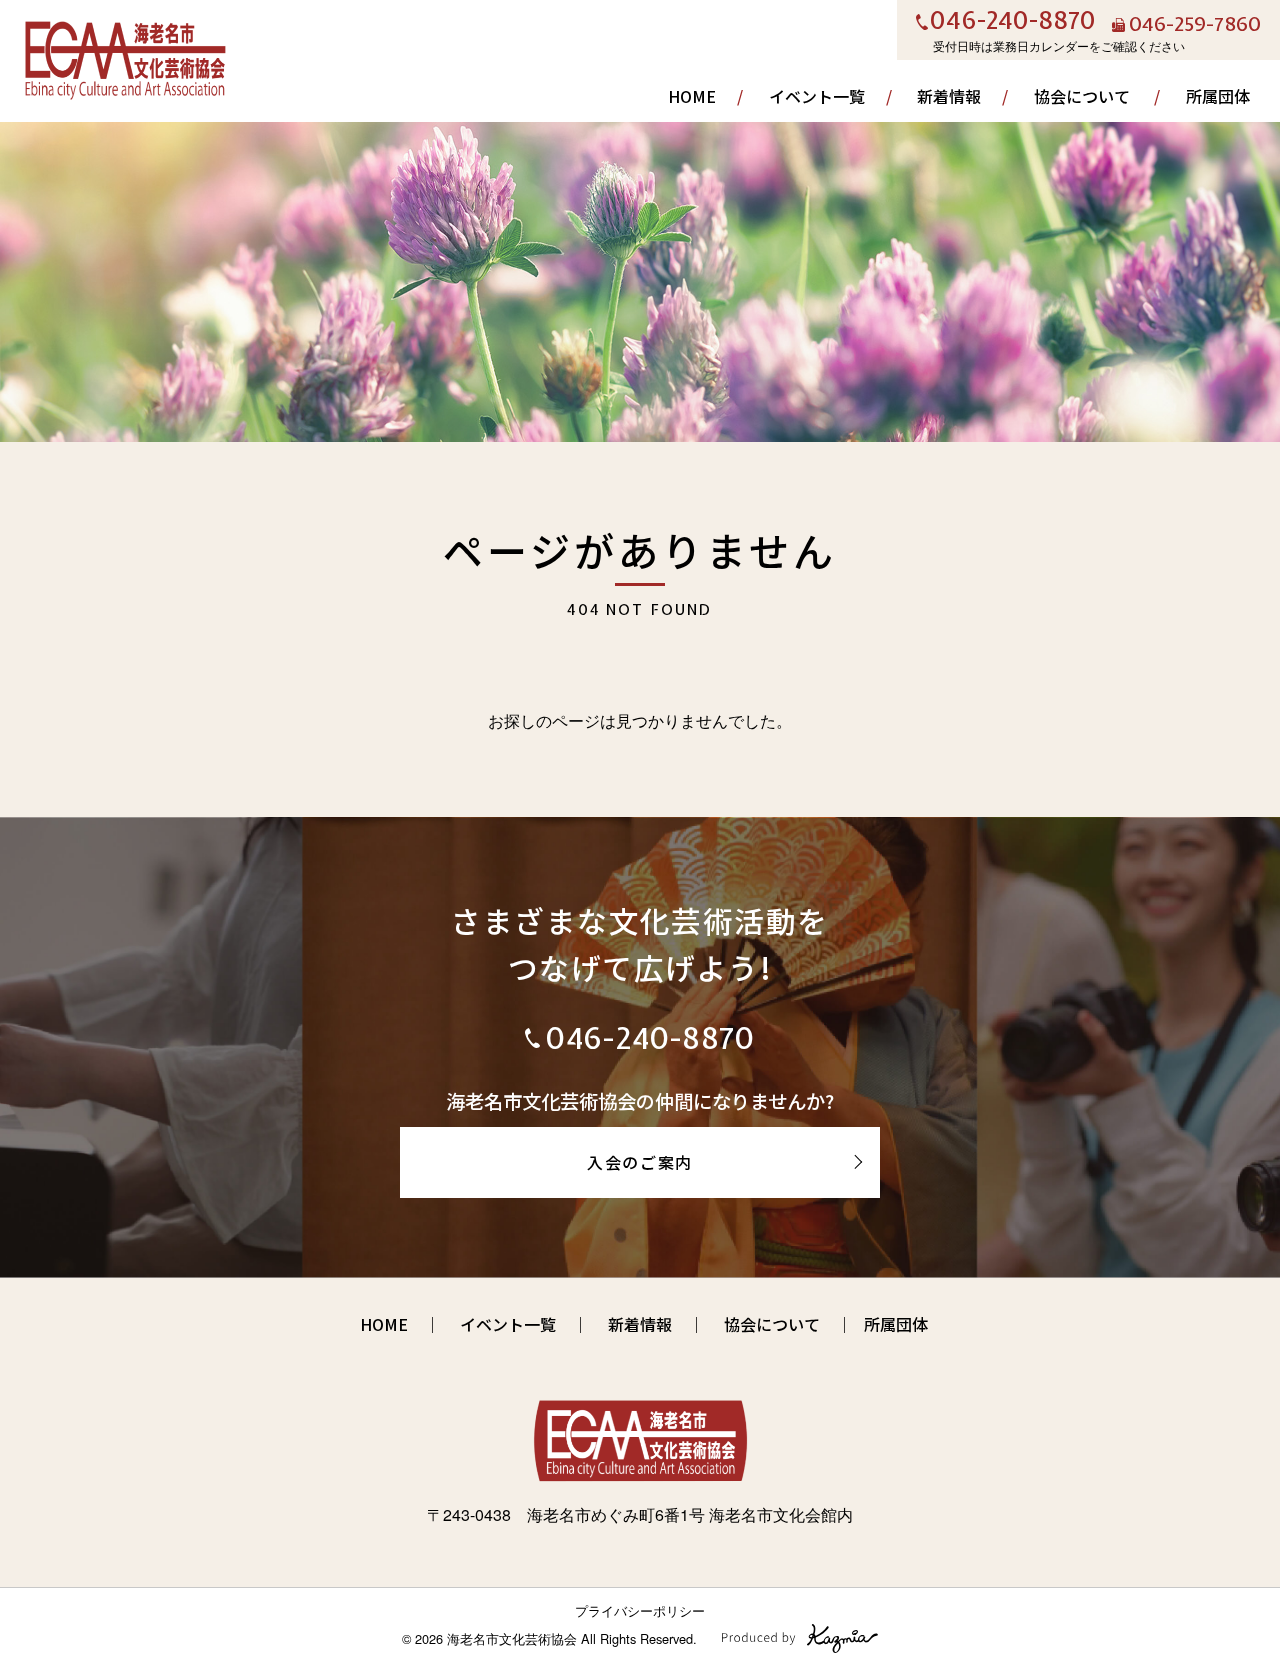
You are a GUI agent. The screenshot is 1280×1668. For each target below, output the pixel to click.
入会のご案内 (640, 1162)
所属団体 (1218, 96)
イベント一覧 (817, 96)
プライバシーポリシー (640, 1610)
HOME (692, 96)
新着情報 (949, 96)
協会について (1082, 96)
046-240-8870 (1013, 22)
